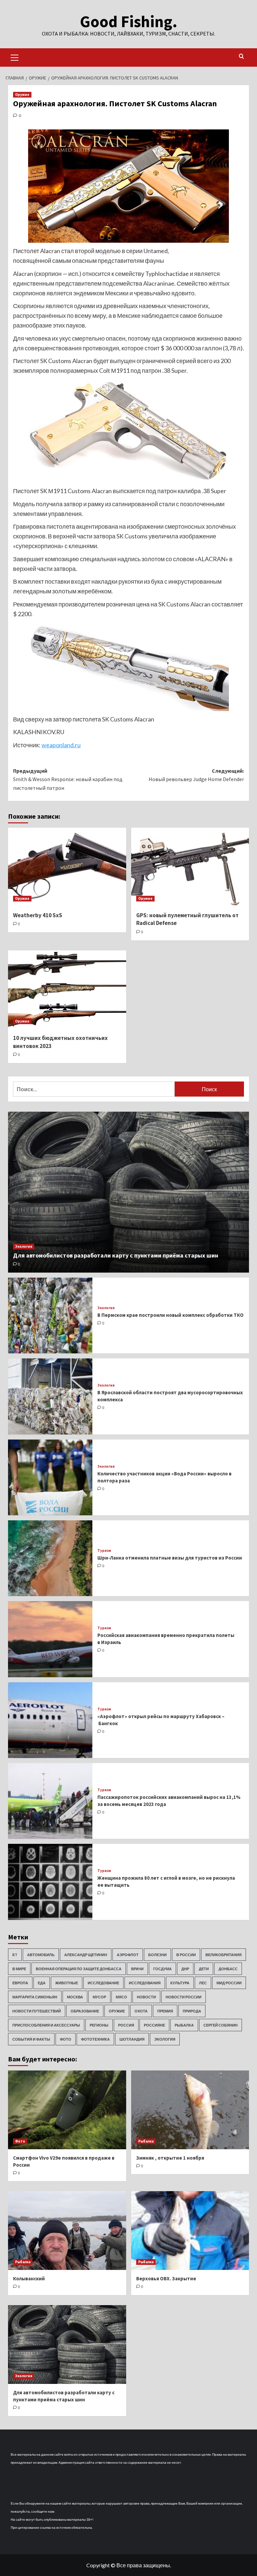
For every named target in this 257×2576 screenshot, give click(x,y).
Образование (85, 2011)
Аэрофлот (128, 1955)
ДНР (185, 1969)
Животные (67, 1983)
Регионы (99, 2025)
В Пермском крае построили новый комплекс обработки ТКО (170, 1315)
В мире (19, 1969)
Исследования (145, 1983)
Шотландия (132, 2039)
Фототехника (95, 2039)
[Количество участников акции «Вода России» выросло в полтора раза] (50, 1477)
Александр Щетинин (86, 1955)
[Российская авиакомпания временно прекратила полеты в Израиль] (50, 1639)
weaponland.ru (61, 745)
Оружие (22, 95)
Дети (204, 1969)
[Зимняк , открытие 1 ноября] (190, 2110)
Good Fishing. (129, 21)
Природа (192, 2011)
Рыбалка (184, 2025)
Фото (66, 2039)
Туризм (104, 1551)
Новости (146, 1997)
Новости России (184, 1997)
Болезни (157, 1955)
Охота (141, 2011)
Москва (75, 1997)
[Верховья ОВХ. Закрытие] (190, 2231)
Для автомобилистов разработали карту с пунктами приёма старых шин (116, 1255)
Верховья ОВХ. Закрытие (166, 2278)
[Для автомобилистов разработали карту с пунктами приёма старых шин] (128, 1192)
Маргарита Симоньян (35, 1997)
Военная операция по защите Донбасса (79, 1969)
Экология (24, 1246)
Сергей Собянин (221, 2025)
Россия (126, 2025)
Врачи (137, 1969)
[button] (15, 57)
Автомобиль (41, 1955)
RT (15, 1955)
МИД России (229, 1983)
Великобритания (224, 1955)
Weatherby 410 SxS (38, 915)
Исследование (103, 1983)
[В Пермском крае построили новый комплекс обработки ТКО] (50, 1315)
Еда (42, 1983)
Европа (20, 1983)
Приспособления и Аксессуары (46, 2025)
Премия (165, 2011)
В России (186, 1955)
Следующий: (196, 775)
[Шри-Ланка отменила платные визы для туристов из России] (50, 1558)
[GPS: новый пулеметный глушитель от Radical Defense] (190, 867)
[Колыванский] (67, 2231)
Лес (203, 1983)
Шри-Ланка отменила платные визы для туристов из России (170, 1558)
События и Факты (31, 2039)
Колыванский (29, 2278)
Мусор (99, 1997)
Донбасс (228, 1969)
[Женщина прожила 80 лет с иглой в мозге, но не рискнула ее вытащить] (50, 1882)
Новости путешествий (37, 2011)
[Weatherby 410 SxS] (67, 867)
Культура (180, 1983)
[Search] (241, 56)
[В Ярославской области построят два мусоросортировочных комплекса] (50, 1396)
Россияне (154, 2025)
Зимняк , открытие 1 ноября (170, 2158)
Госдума (162, 1969)
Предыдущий (68, 779)
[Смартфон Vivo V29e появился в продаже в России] (67, 2110)
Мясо (121, 1997)
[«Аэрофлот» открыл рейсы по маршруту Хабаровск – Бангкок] (50, 1720)
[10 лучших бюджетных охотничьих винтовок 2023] (67, 990)
